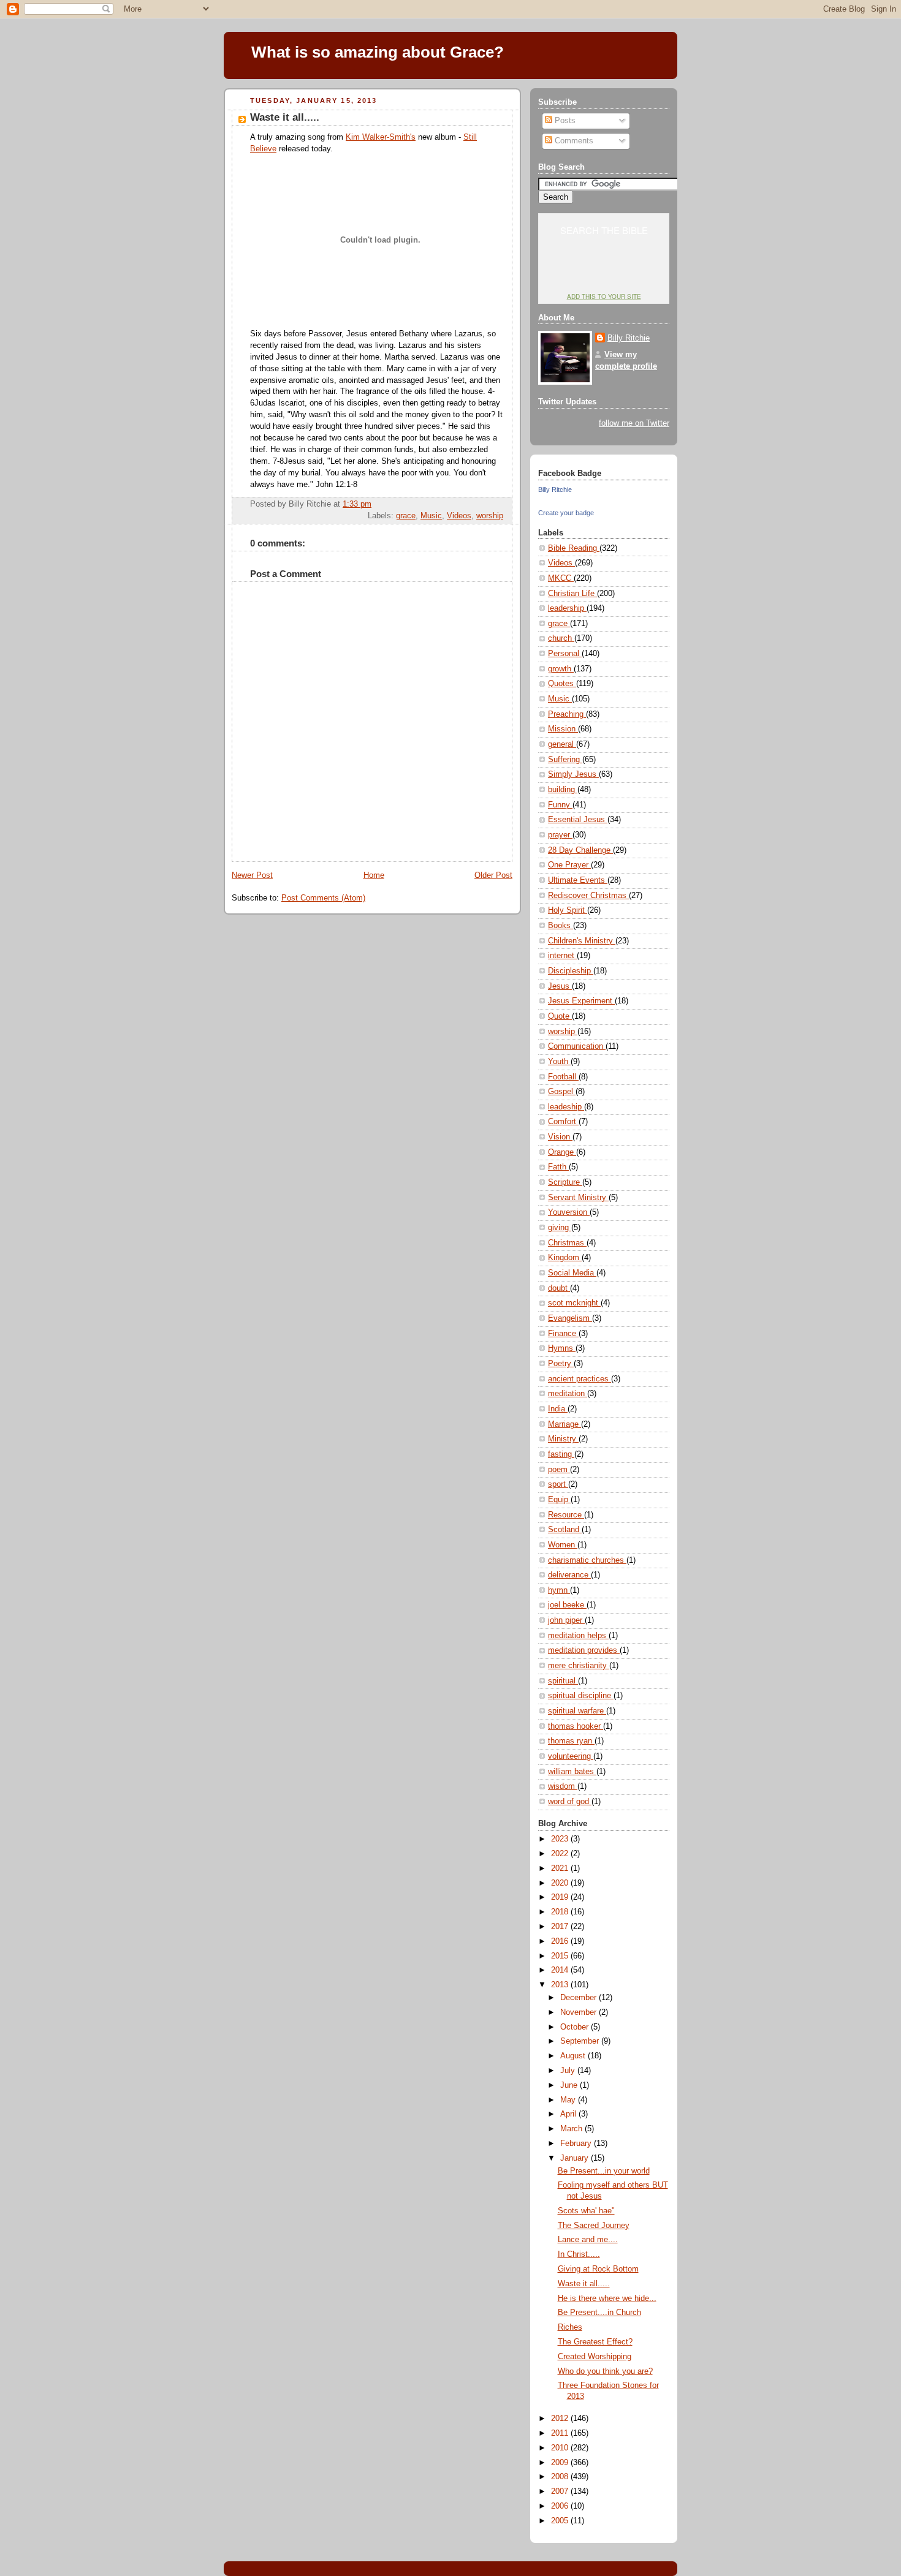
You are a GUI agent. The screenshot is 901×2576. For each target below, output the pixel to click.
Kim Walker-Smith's (381, 137)
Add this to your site (604, 297)
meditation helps (578, 1636)
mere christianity (579, 1666)
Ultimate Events (578, 880)
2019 (561, 1897)
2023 (561, 1839)
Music (431, 516)
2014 (561, 1970)
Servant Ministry (578, 1198)
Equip (559, 1500)
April (569, 2114)
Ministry (563, 1439)
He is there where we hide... (607, 2298)
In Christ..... (579, 2254)
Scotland (565, 1530)
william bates (572, 1772)
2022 (561, 1854)
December (580, 1998)
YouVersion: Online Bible (604, 273)
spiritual (563, 1681)
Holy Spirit (568, 910)
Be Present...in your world (604, 2171)
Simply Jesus (573, 774)
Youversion (569, 1212)
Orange (562, 1152)
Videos (459, 516)
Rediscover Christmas (588, 896)
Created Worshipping (595, 2357)
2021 (561, 1868)
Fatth (558, 1167)
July (569, 2071)
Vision (560, 1137)
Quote (560, 1016)
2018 (561, 1912)
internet (562, 956)
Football (563, 1077)
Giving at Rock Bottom (598, 2269)
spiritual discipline (581, 1696)
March (572, 2129)
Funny (560, 805)
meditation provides (584, 1650)
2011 (561, 2433)
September (581, 2041)
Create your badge (566, 513)
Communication (577, 1046)
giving (560, 1228)
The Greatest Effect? (595, 2342)
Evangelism (570, 1318)
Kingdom (565, 1258)
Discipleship (571, 971)
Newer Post (252, 875)
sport (558, 1484)
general (562, 744)
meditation (568, 1394)
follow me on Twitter (634, 423)
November (580, 2012)
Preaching (567, 714)
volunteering (571, 1756)
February (577, 2144)
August (574, 2056)
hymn (559, 1590)
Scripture (565, 1182)
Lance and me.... (588, 2240)
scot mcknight (574, 1303)
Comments (573, 141)
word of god (570, 1802)
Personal (565, 654)
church (561, 638)
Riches (570, 2327)
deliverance (569, 1575)
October (576, 2027)
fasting (561, 1454)
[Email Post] (502, 504)
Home (374, 875)
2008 (561, 2477)
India (558, 1409)
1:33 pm (357, 504)
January (576, 2158)
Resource (566, 1515)
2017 (561, 1927)
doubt (559, 1288)
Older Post (493, 875)
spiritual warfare (577, 1711)
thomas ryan (571, 1741)
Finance (563, 1334)
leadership (567, 608)
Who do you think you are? (605, 2371)
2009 (561, 2463)
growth (561, 669)
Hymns (562, 1348)
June (570, 2085)
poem (559, 1470)
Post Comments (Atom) (323, 898)
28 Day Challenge (580, 850)
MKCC (561, 578)
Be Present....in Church (599, 2313)
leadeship (566, 1107)
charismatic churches (587, 1560)
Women (563, 1545)
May (569, 2100)
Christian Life (572, 594)
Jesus (560, 986)
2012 (561, 2419)
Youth (559, 1062)
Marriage (565, 1424)
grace (406, 516)
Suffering (565, 760)
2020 (561, 1883)
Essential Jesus (578, 820)
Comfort (563, 1122)
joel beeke (567, 1605)
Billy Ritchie (629, 338)
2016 (561, 1941)
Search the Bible (604, 230)
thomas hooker (576, 1726)
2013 (561, 1985)
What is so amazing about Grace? (378, 52)
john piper (566, 1620)
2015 (561, 1956)
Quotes (562, 684)
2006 (561, 2506)
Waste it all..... (285, 117)
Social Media (572, 1273)
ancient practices (580, 1379)
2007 (561, 2491)
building (563, 790)
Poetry (561, 1364)
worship (490, 516)
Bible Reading (574, 548)
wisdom (563, 1786)
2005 (561, 2521)
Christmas (567, 1243)
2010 (561, 2448)
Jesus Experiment (581, 1001)
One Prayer (569, 865)
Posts (564, 121)
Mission (563, 729)
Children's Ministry (582, 941)
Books (561, 926)
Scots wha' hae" (586, 2211)
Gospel (562, 1092)
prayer (560, 835)
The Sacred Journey (594, 2226)
